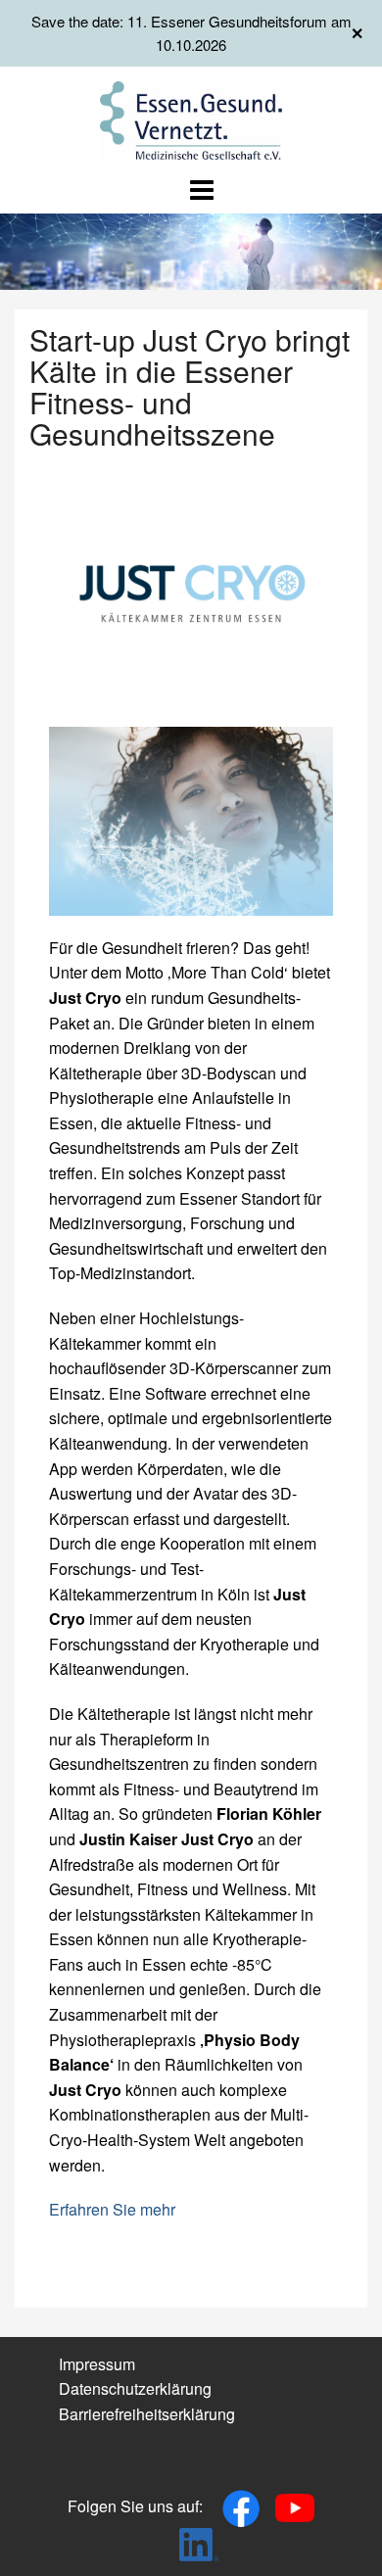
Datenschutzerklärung (135, 2388)
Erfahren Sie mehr (112, 2209)
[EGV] (191, 118)
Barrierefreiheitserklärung (147, 2414)
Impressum (97, 2364)
